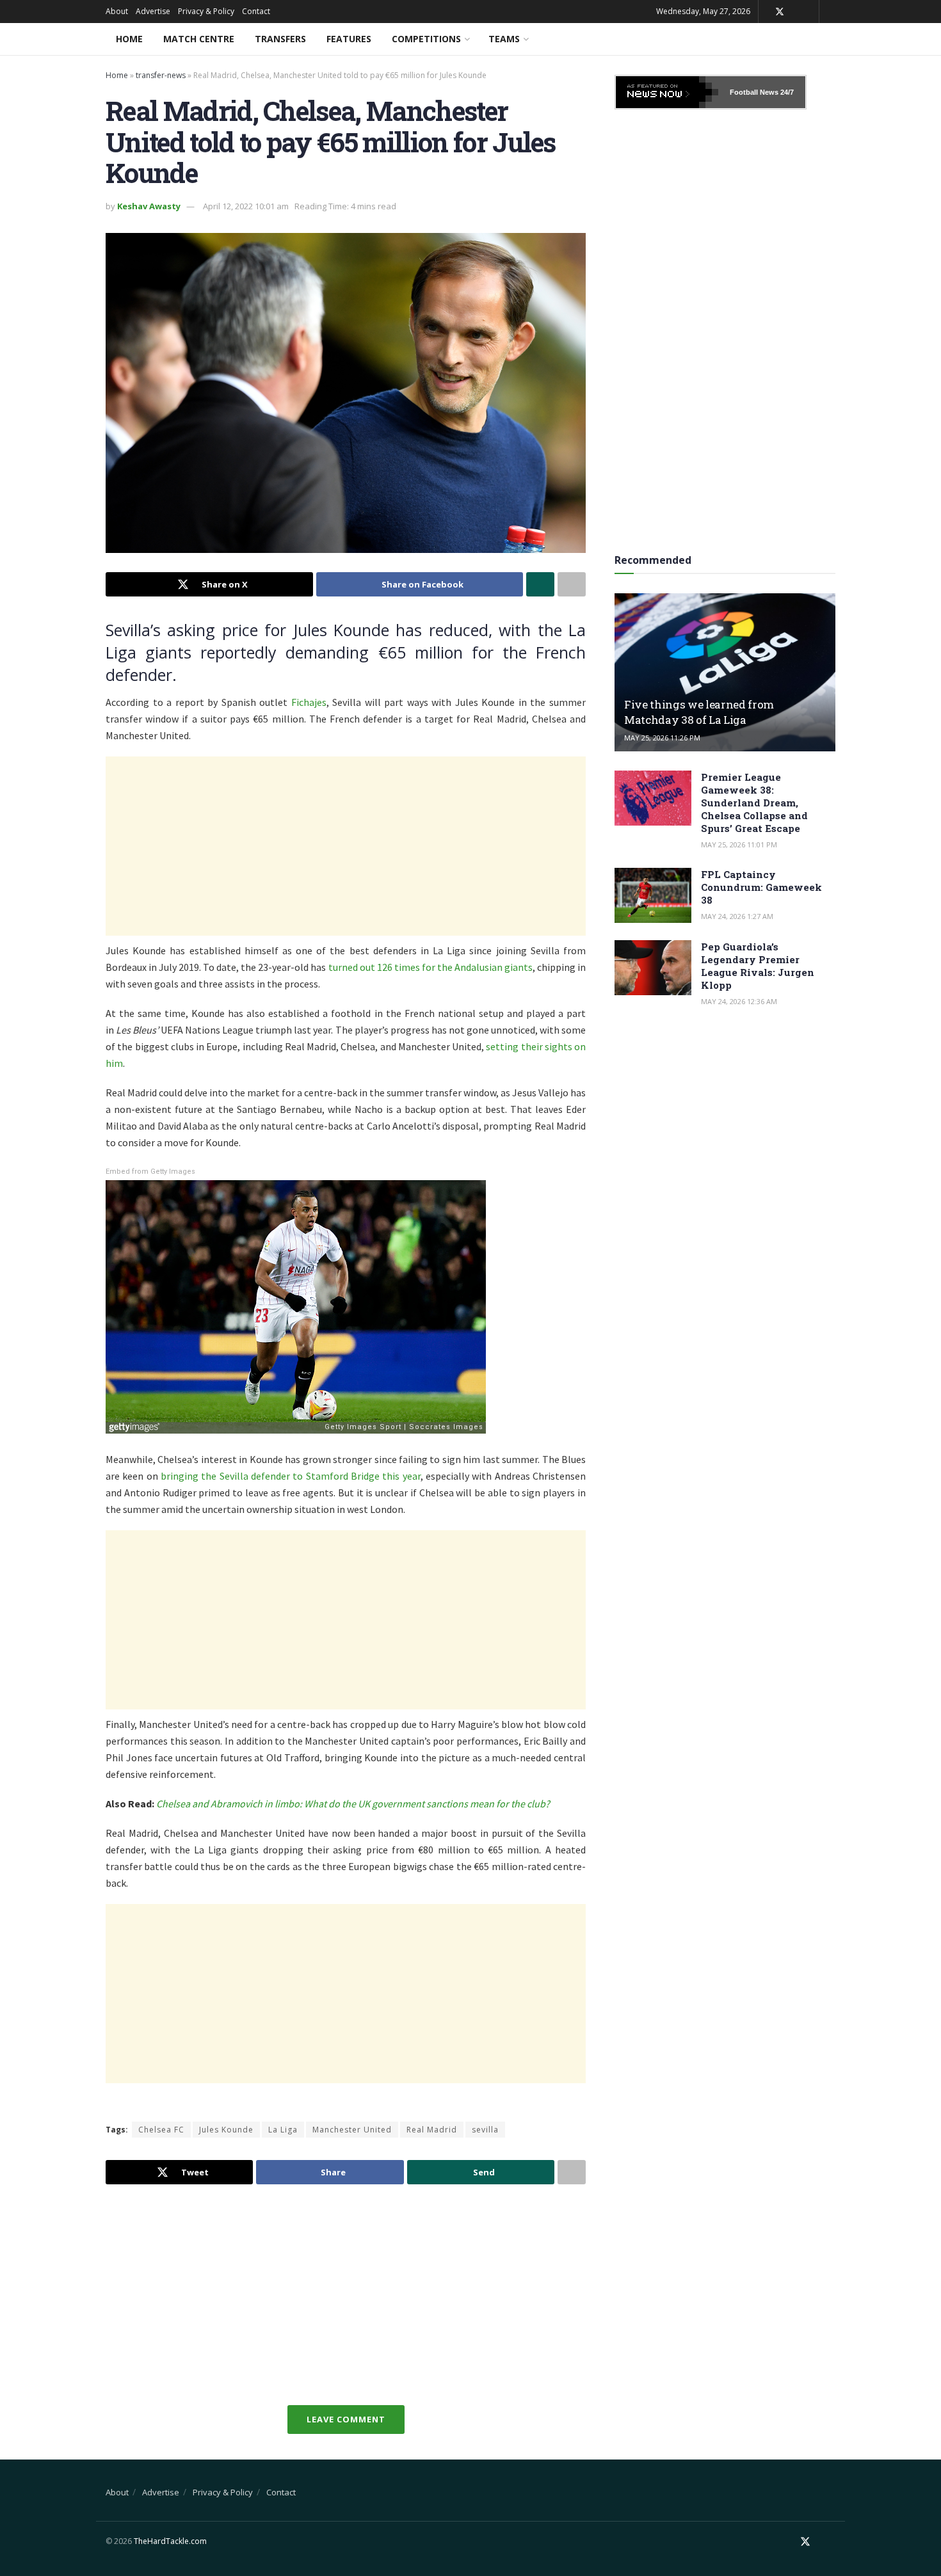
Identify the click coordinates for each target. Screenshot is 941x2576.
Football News (754, 92)
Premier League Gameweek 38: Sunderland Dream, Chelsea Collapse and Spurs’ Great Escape (754, 803)
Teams (504, 39)
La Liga (283, 2130)
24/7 (786, 92)
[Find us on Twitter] (780, 12)
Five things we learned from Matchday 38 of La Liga (699, 712)
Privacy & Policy (206, 11)
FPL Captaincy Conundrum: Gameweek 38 (761, 887)
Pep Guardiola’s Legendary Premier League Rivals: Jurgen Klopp (758, 966)
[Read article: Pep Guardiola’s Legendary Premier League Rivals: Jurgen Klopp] (653, 968)
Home (129, 39)
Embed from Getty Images (150, 1172)
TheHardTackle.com (170, 2541)
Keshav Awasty (149, 206)
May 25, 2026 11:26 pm (662, 738)
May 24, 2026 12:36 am (739, 1001)
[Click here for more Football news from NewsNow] (667, 92)
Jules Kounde (226, 2130)
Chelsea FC (161, 2130)
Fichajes (309, 702)
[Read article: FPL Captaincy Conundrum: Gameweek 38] (653, 895)
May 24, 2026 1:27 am (737, 916)
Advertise (153, 11)
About (117, 11)
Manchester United (352, 2130)
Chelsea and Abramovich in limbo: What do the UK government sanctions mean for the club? (353, 1804)
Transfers (280, 39)
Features (349, 39)
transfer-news (161, 75)
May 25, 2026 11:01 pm (739, 844)
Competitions (426, 39)
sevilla (485, 2130)
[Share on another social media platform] (572, 584)
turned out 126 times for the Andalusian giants (430, 967)
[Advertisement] (346, 846)
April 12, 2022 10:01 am (246, 206)
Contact (256, 11)
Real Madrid (432, 2130)
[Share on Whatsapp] (540, 584)
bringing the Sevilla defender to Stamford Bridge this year (291, 1476)
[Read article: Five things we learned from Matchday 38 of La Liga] (725, 672)
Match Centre (199, 39)
